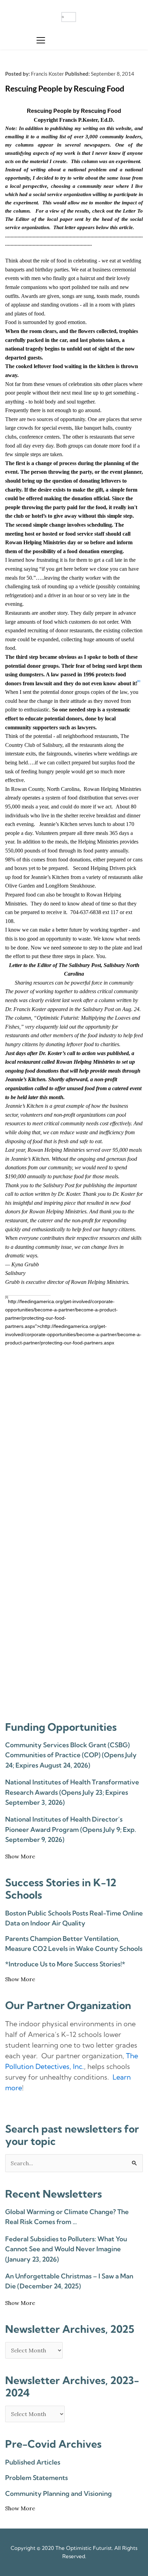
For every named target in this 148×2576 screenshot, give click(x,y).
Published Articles (33, 2462)
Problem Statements (36, 2478)
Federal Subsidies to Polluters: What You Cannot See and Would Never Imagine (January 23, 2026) (66, 2249)
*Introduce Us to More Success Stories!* (65, 1964)
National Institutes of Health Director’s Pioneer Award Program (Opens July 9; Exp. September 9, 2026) (71, 1829)
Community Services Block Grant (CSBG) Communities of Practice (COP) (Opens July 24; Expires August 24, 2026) (71, 1755)
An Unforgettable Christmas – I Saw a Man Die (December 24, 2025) (69, 2281)
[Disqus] (74, 1440)
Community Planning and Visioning (59, 2493)
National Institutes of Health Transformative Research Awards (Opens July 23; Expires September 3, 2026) (72, 1792)
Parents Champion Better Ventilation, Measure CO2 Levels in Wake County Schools (74, 1944)
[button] (41, 40)
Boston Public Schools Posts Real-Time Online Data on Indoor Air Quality (74, 1918)
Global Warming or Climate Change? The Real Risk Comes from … (67, 2217)
